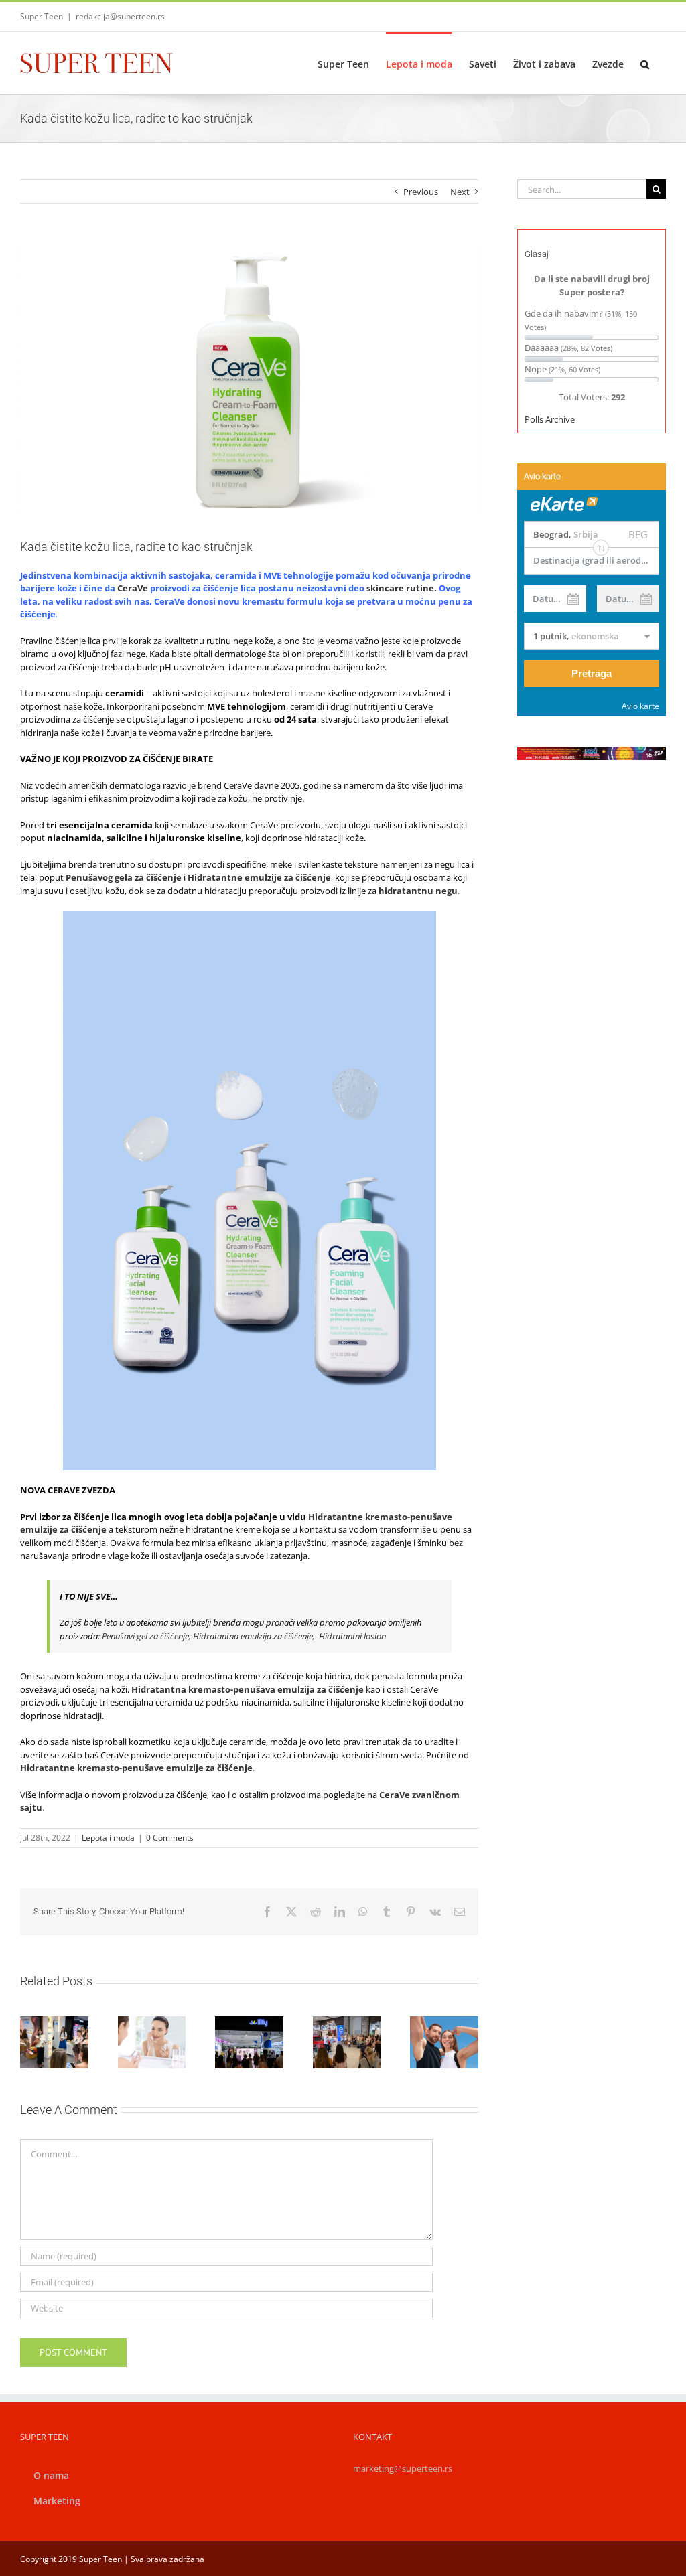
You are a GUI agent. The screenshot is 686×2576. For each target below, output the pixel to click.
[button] (645, 63)
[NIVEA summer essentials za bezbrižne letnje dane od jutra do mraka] (444, 2042)
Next (460, 192)
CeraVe (133, 588)
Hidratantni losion (352, 1636)
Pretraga (592, 673)
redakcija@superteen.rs (120, 16)
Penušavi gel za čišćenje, (147, 1636)
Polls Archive (550, 419)
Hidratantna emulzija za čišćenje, (255, 1636)
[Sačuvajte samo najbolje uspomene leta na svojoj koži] (152, 2042)
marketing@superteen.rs (403, 2468)
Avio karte (640, 706)
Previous (421, 192)
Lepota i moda (108, 1838)
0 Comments (170, 1838)
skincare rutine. (402, 588)
